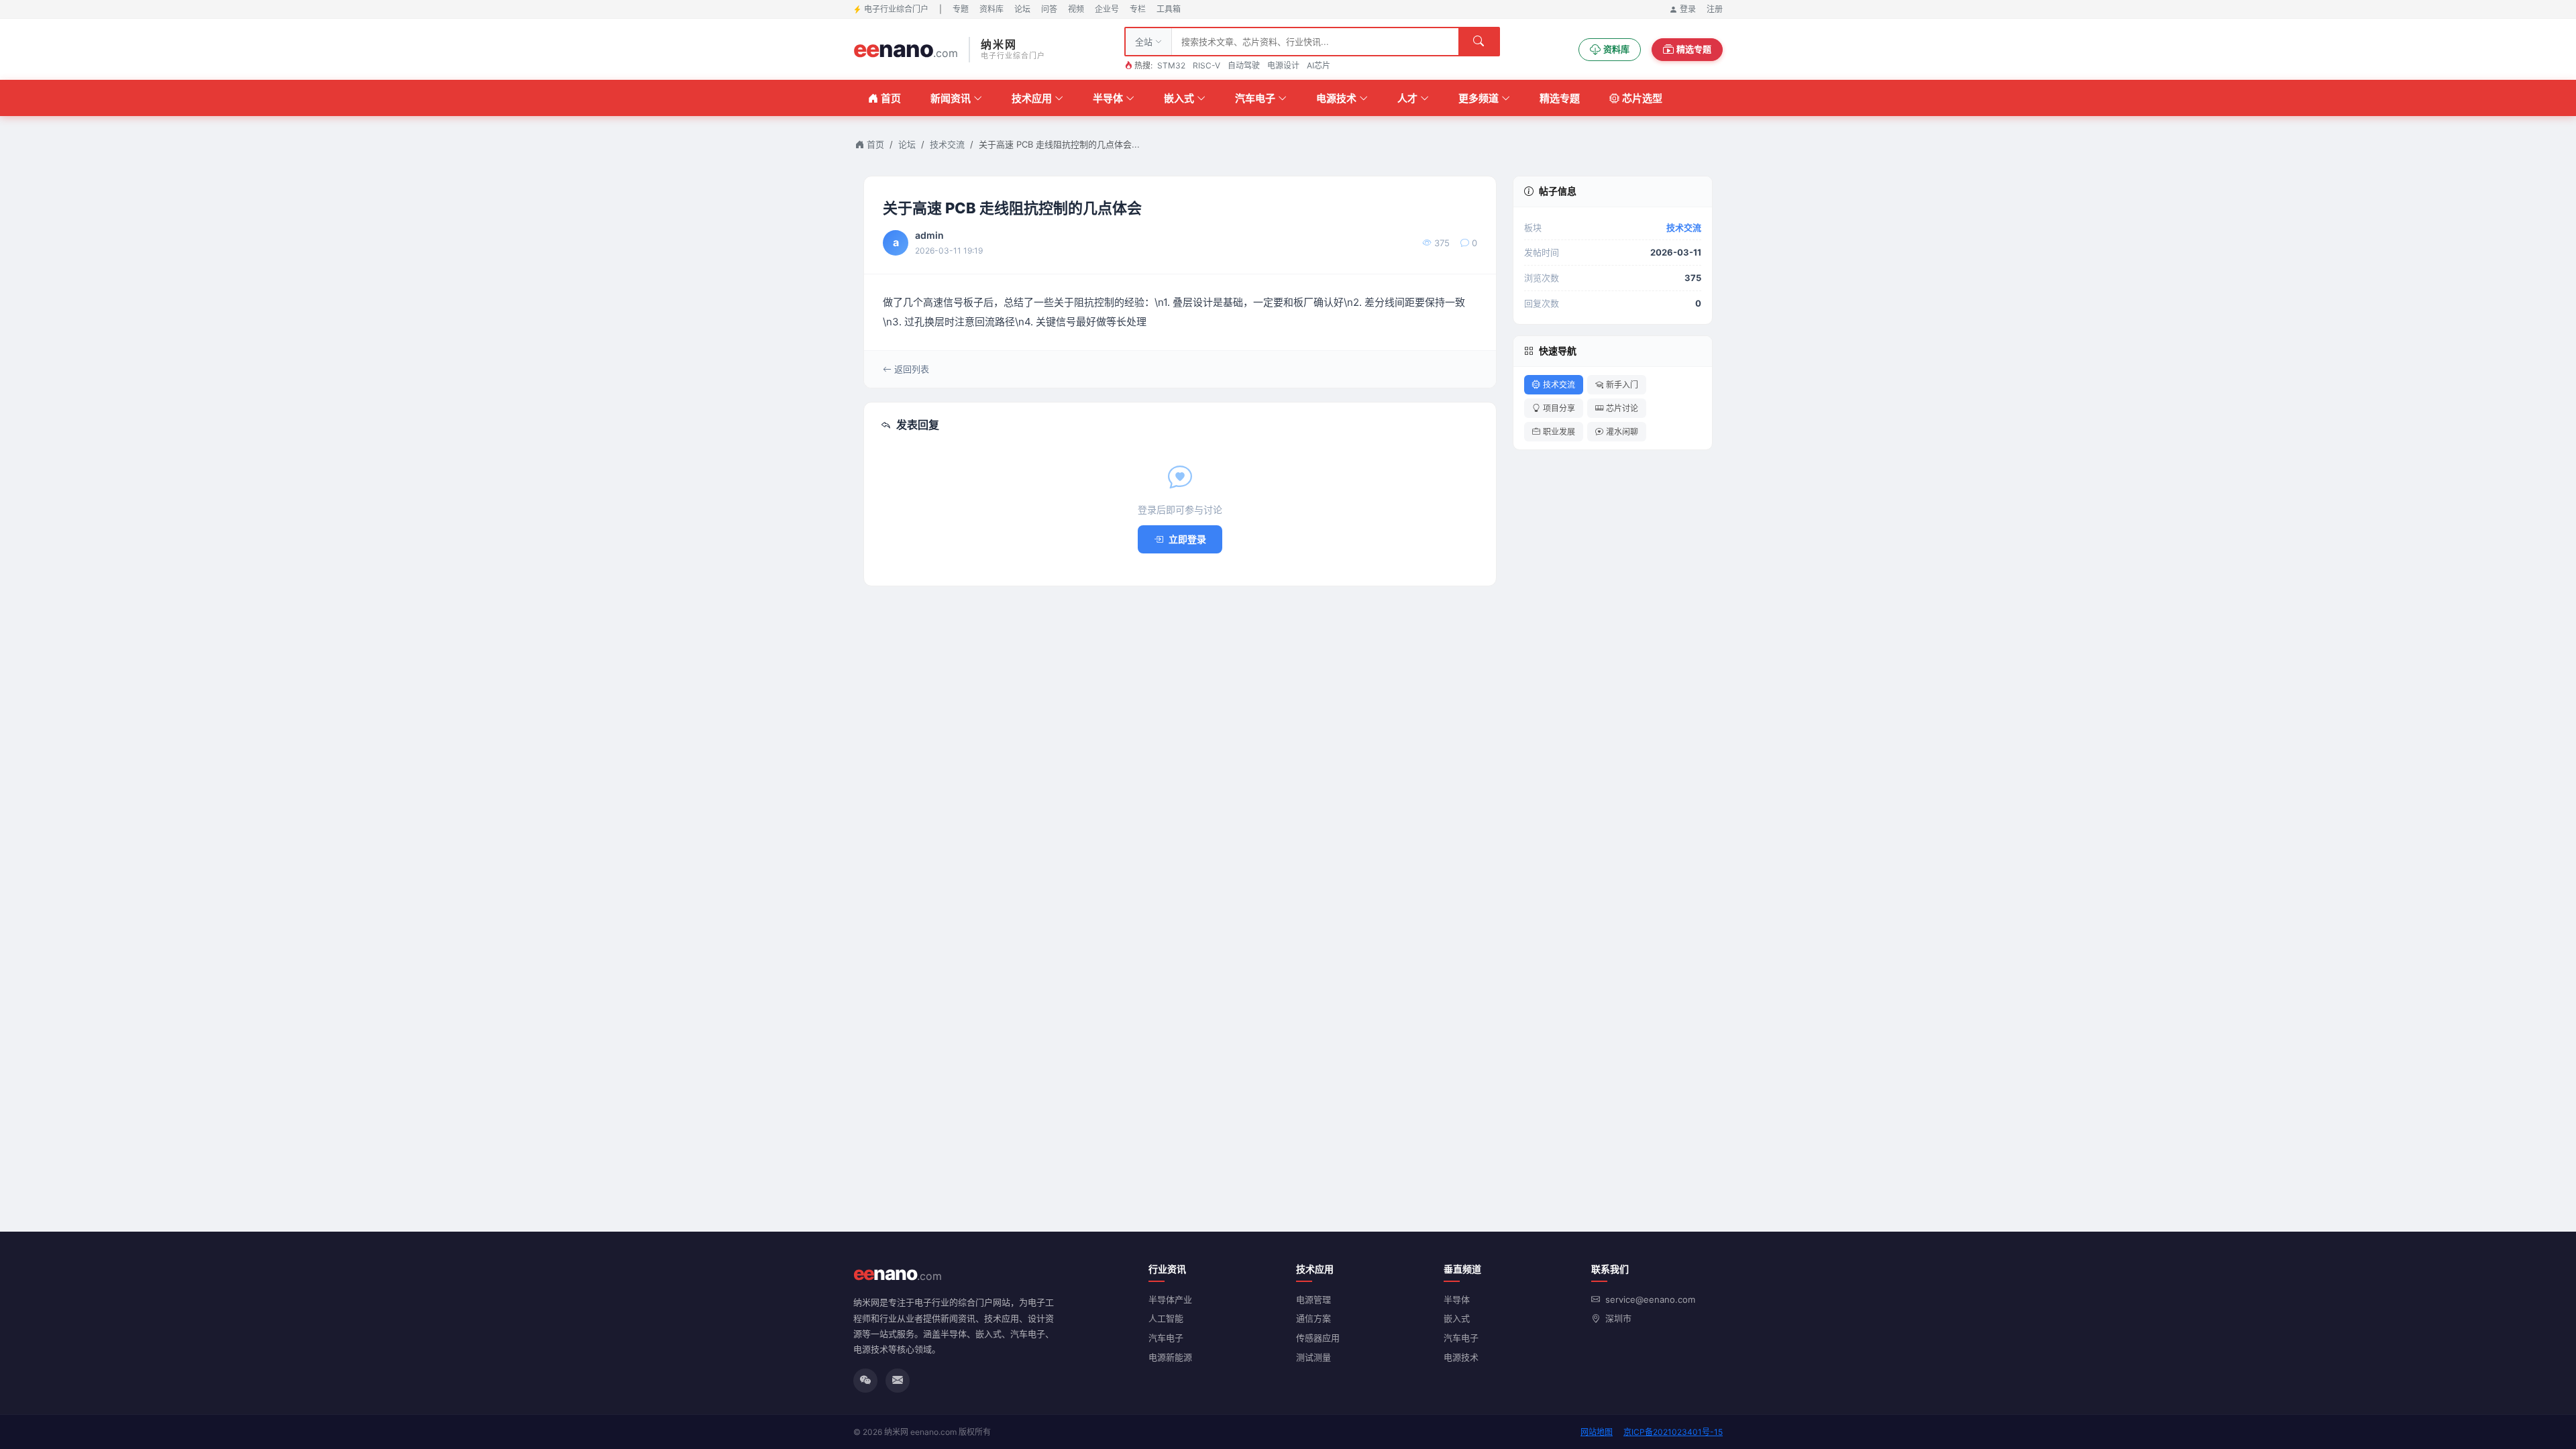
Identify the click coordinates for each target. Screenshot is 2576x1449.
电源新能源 (1170, 1357)
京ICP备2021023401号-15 (1673, 1432)
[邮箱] (898, 1381)
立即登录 (1187, 539)
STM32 (1171, 65)
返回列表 (912, 369)
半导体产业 (1170, 1299)
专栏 (1138, 9)
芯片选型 (1642, 98)
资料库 (991, 9)
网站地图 (1597, 1432)
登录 (1688, 9)
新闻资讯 (951, 98)
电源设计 (1283, 65)
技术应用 (1032, 98)
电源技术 (1336, 98)
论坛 (1022, 9)
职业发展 (1559, 432)
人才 (1407, 98)
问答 (1049, 9)
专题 (961, 9)
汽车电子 (1255, 98)
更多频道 (1479, 98)
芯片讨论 (1622, 408)
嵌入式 (1179, 98)
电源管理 (1313, 1299)
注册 (1715, 9)
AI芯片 (1319, 65)
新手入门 (1622, 385)
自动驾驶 (1244, 65)
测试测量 (1313, 1357)
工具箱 (1169, 9)
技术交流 (947, 144)
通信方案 (1313, 1318)
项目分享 (1559, 408)
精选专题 (1694, 49)
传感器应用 (1318, 1338)
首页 (891, 98)
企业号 (1107, 9)
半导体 (1108, 98)
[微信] (865, 1381)
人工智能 (1166, 1318)
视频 (1076, 9)
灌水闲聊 (1622, 432)
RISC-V (1206, 65)
